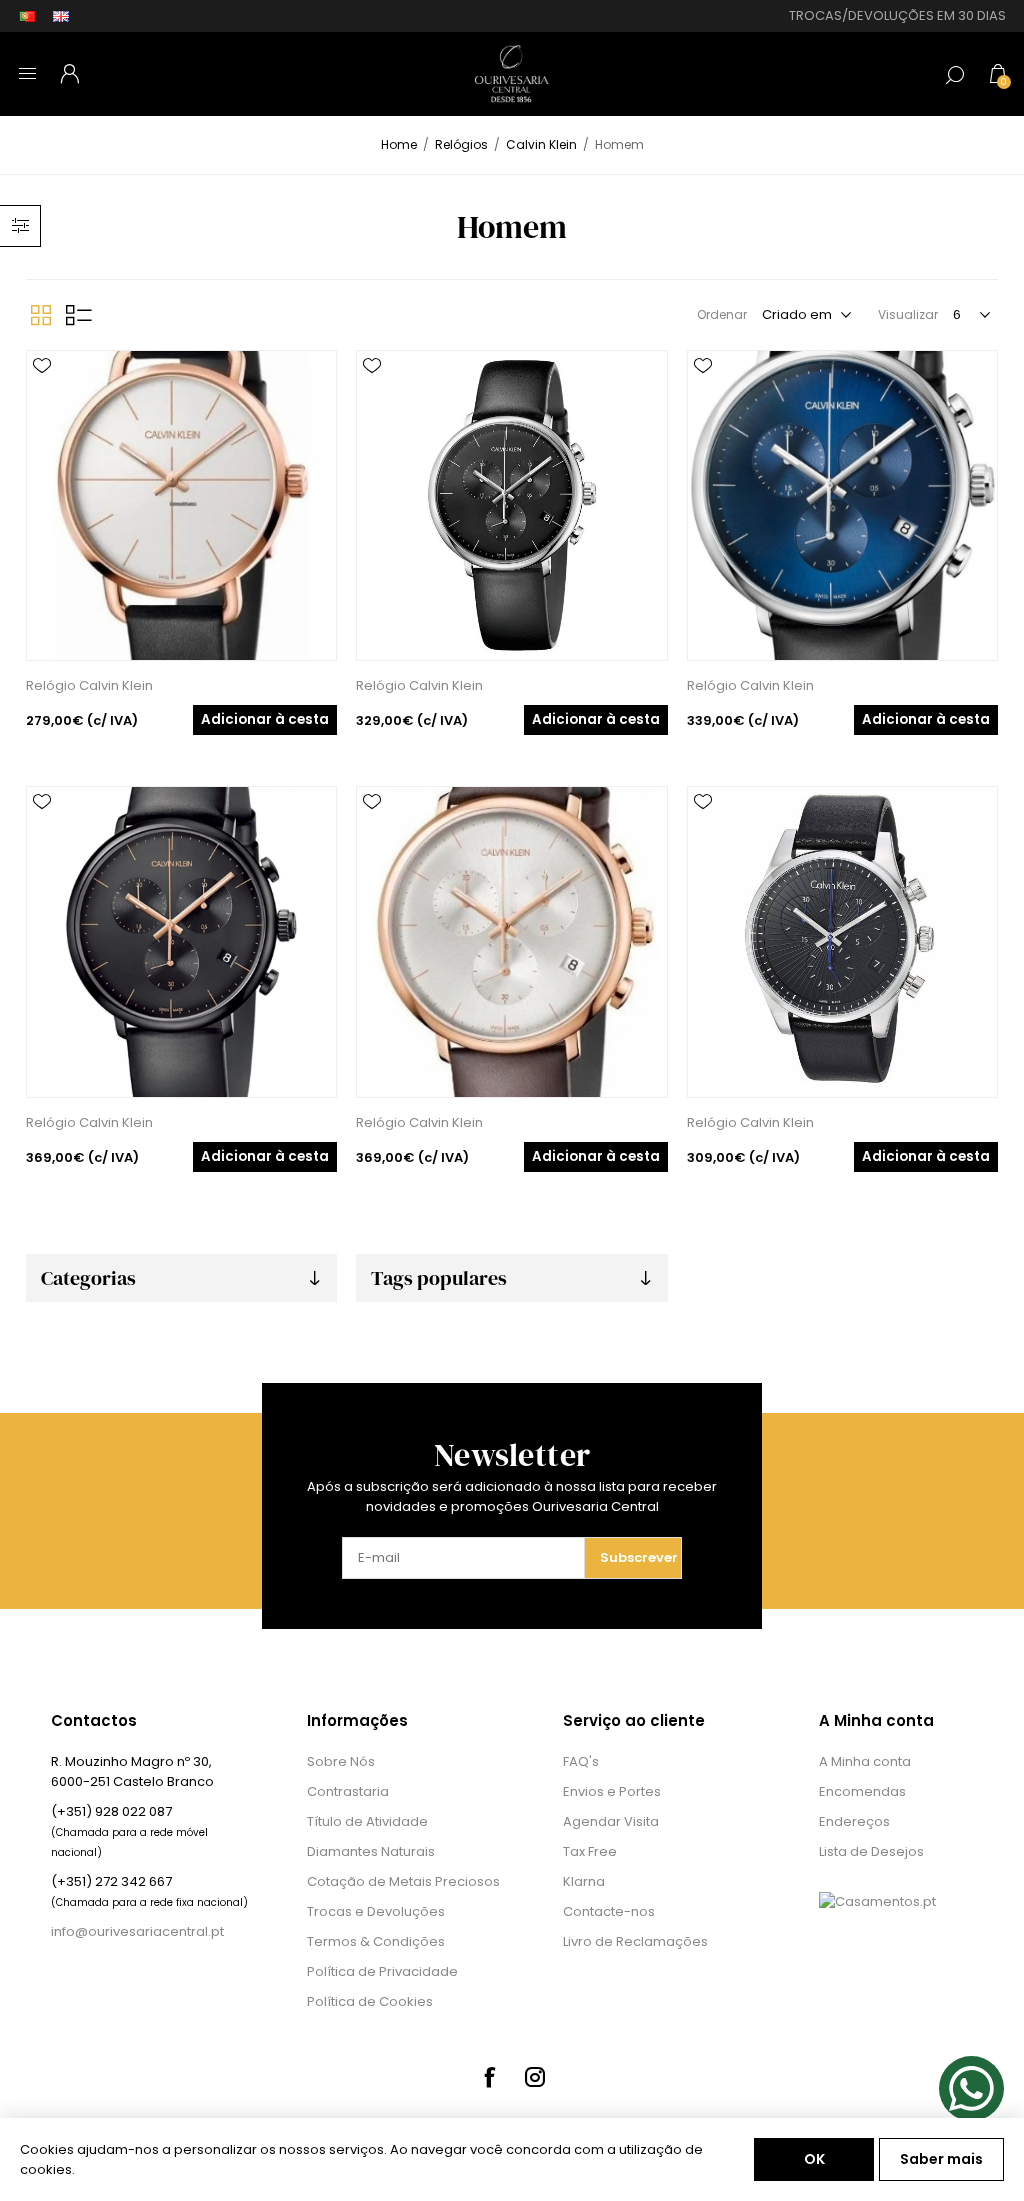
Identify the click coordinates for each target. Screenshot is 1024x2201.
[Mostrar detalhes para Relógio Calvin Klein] (181, 505)
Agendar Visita (611, 1821)
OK (814, 2159)
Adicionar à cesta (265, 719)
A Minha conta (865, 1761)
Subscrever (639, 1557)
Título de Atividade (367, 1821)
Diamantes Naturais (371, 1851)
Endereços (854, 1821)
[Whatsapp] (971, 2088)
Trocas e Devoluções (376, 1911)
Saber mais (941, 2159)
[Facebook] (489, 2077)
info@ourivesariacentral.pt (137, 1931)
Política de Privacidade (382, 1971)
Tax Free (590, 1851)
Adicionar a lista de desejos (42, 366)
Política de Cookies (370, 2001)
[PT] (27, 16)
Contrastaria (348, 1791)
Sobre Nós (341, 1761)
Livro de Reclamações (635, 1941)
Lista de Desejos (871, 1851)
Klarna (584, 1881)
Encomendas (862, 1791)
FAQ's (581, 1761)
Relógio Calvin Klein (89, 685)
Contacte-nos (609, 1911)
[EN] (61, 16)
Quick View (42, 396)
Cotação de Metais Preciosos (403, 1881)
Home (399, 144)
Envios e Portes (612, 1791)
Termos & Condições (376, 1941)
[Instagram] (535, 2077)
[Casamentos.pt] (877, 1901)
